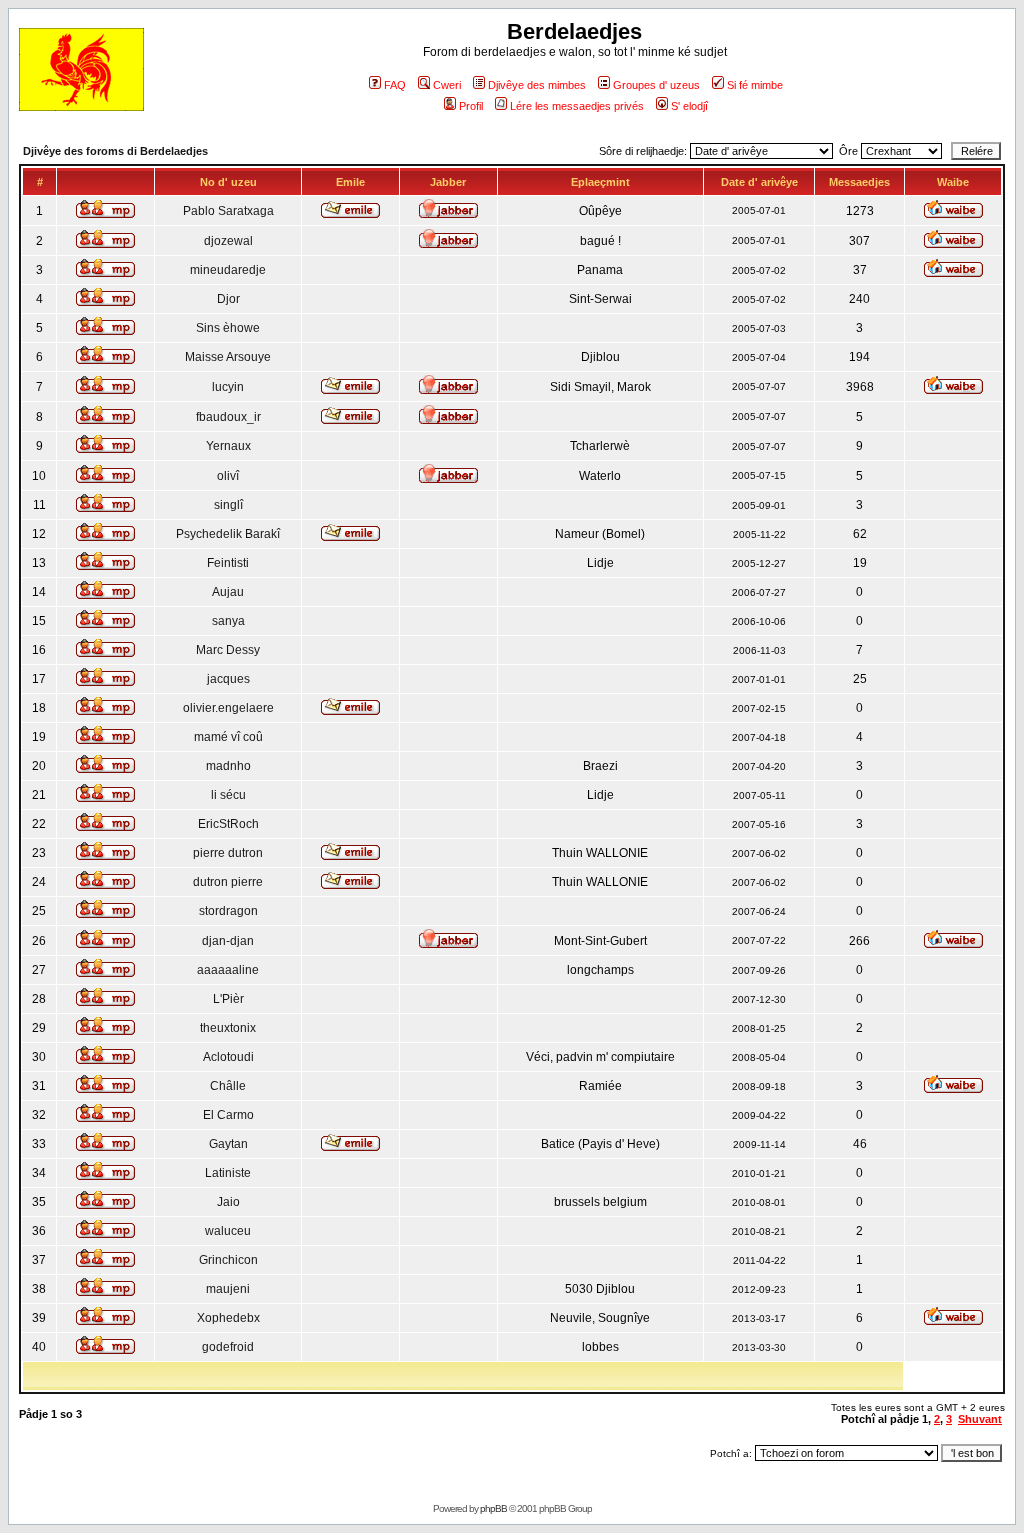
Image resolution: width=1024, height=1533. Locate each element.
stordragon (228, 911)
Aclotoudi (228, 1057)
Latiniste (228, 1173)
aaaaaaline (228, 970)
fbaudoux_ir (228, 417)
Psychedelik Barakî (228, 534)
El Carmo (228, 1115)
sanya (228, 621)
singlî (228, 505)
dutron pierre (228, 882)
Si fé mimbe (755, 85)
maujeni (228, 1289)
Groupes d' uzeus (656, 85)
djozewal (228, 241)
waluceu (228, 1231)
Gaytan (228, 1144)
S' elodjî (689, 106)
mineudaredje (228, 270)
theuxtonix (228, 1028)
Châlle (228, 1086)
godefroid (228, 1347)
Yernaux (228, 446)
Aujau (228, 592)
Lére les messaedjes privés (577, 106)
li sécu (228, 795)
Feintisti (228, 563)
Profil (471, 106)
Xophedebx (228, 1318)
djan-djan (228, 941)
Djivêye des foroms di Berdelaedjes (115, 151)
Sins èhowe (228, 328)
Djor (228, 299)
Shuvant (980, 1419)
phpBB (493, 1508)
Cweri (447, 85)
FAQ (395, 85)
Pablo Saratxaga (228, 211)
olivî (228, 476)
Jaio (228, 1202)
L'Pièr (228, 999)
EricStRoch (228, 824)
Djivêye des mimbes (537, 85)
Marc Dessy (228, 650)
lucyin (228, 387)
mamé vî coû (228, 737)
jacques (228, 679)
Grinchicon (228, 1260)
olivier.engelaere (228, 708)
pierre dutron (228, 853)
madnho (228, 766)
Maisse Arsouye (228, 357)
